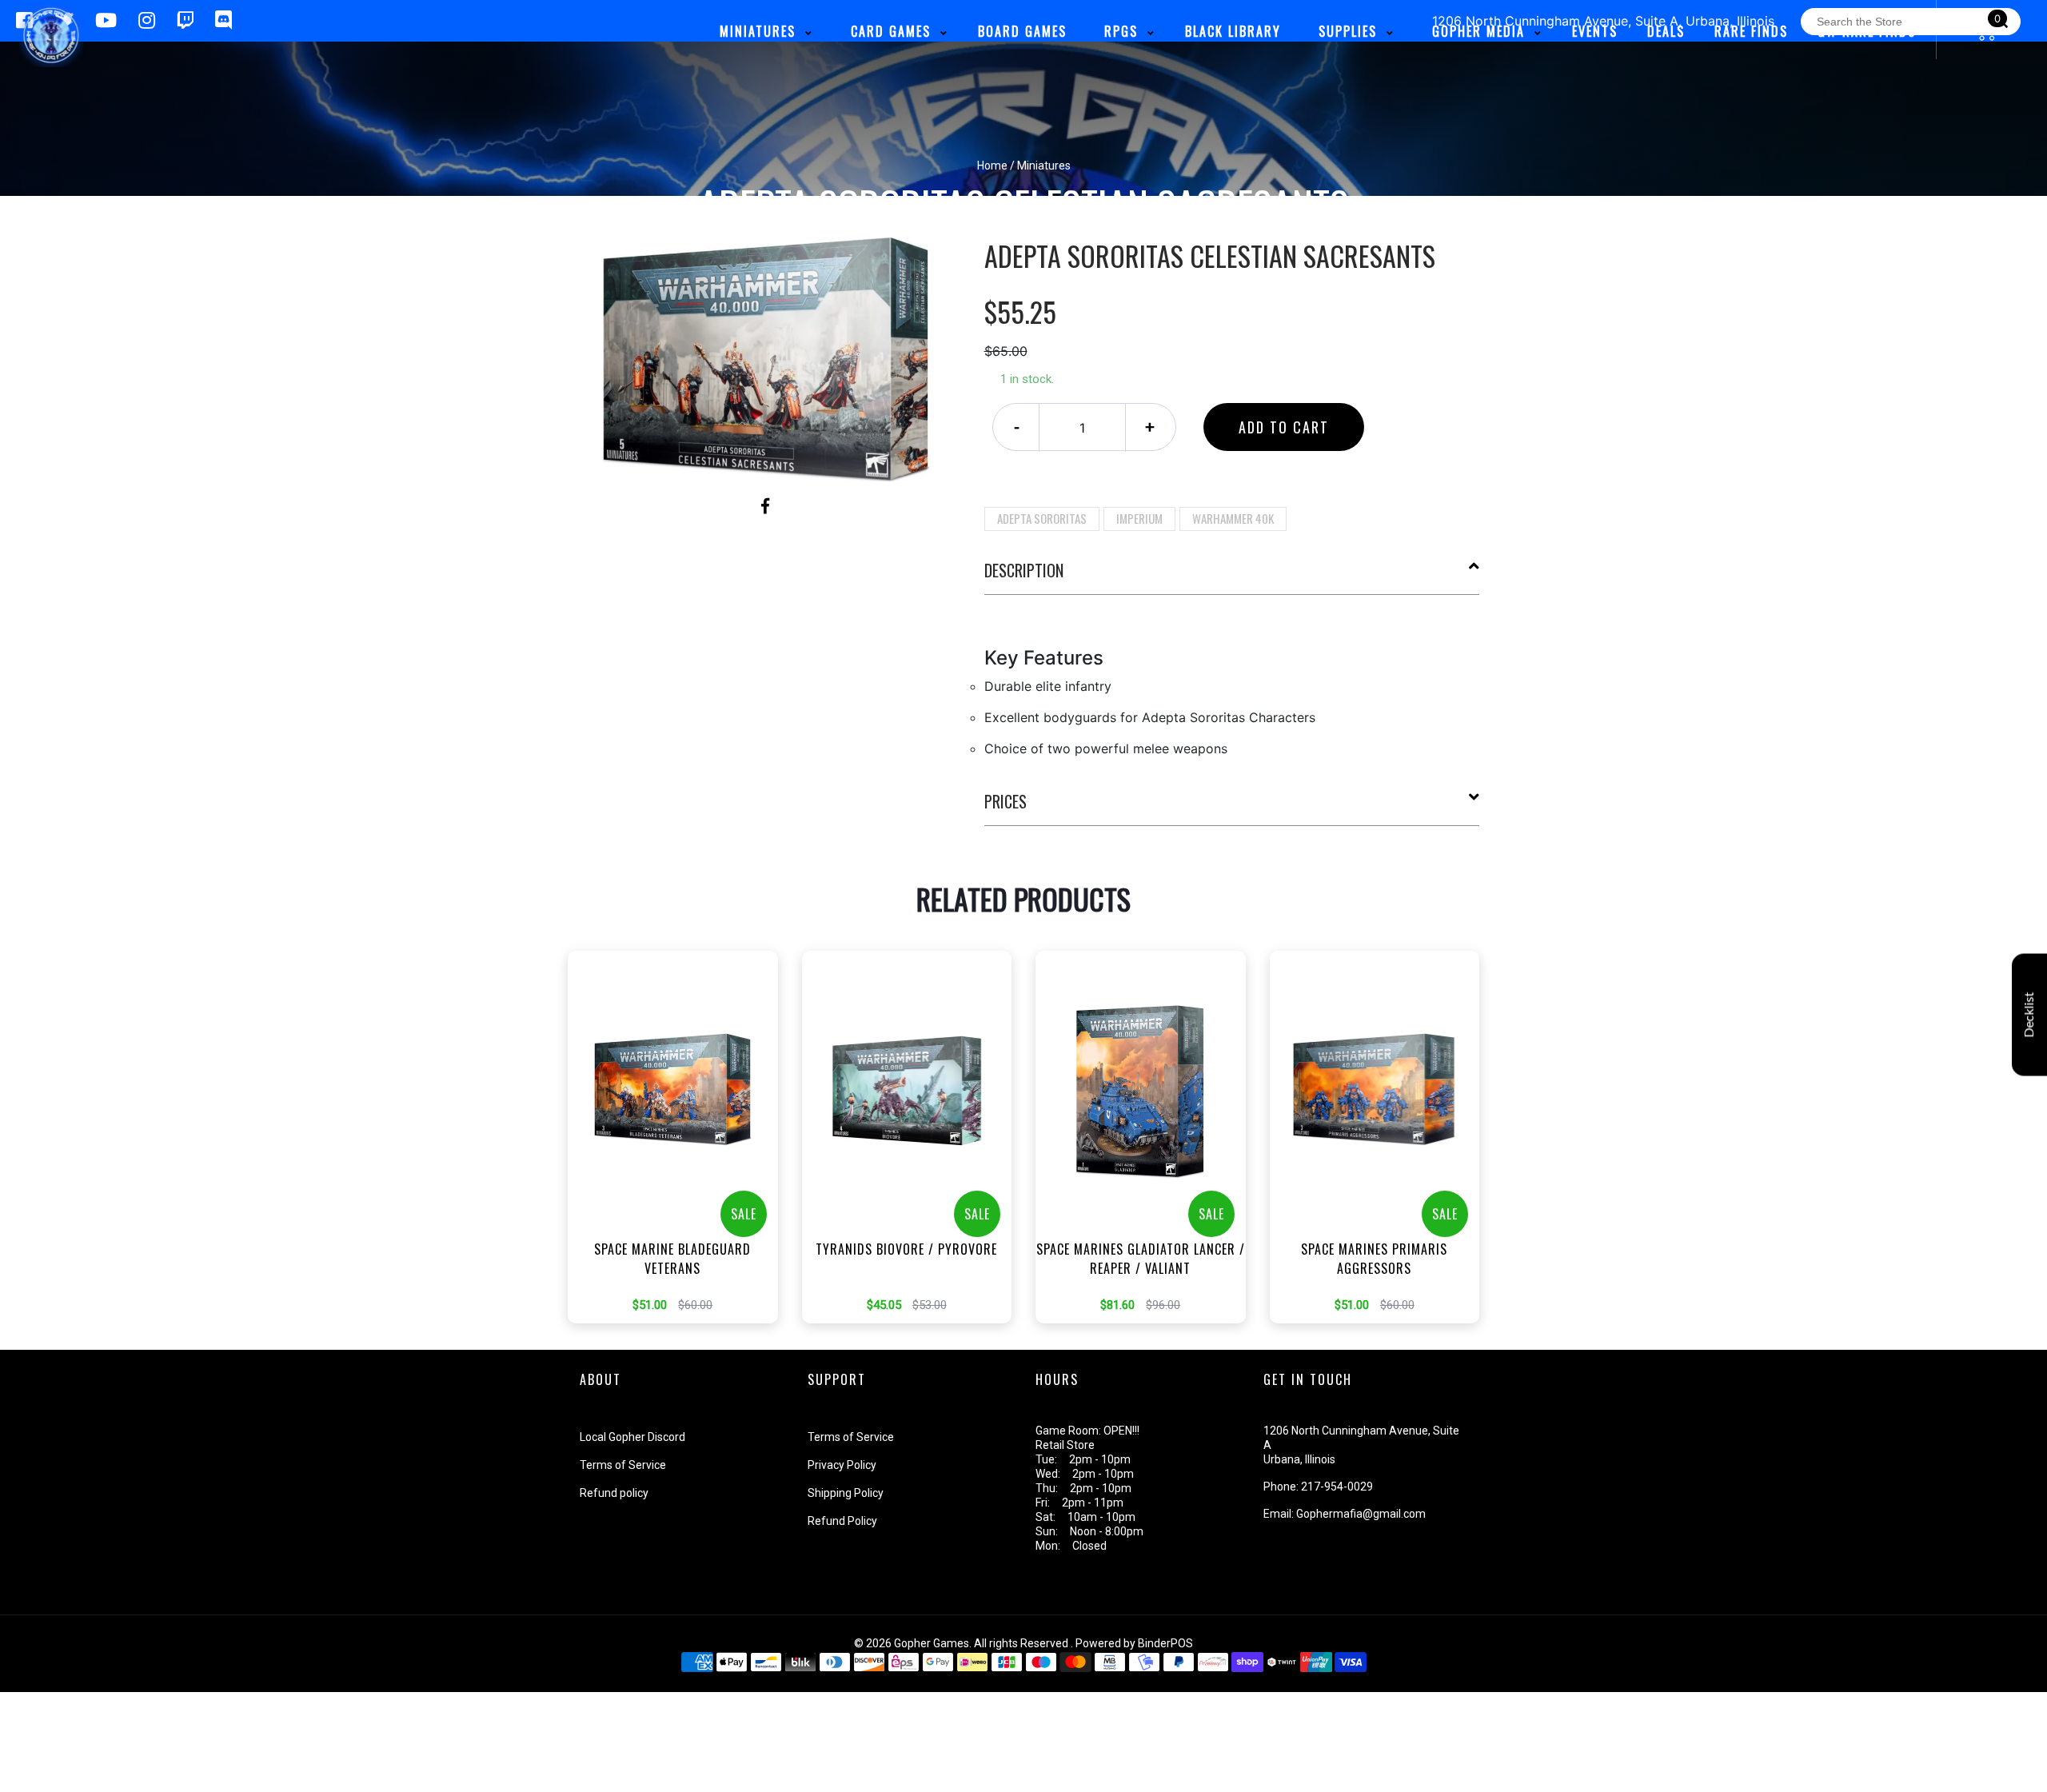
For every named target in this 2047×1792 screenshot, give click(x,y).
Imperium (1139, 518)
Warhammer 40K (1233, 518)
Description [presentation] (1024, 570)
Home (992, 166)
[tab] (1232, 577)
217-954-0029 (1337, 1487)
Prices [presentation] (1006, 801)
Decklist (2029, 1014)
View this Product (680, 1161)
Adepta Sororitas (1042, 518)
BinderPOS (1165, 1643)
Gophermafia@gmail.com (1361, 1514)
